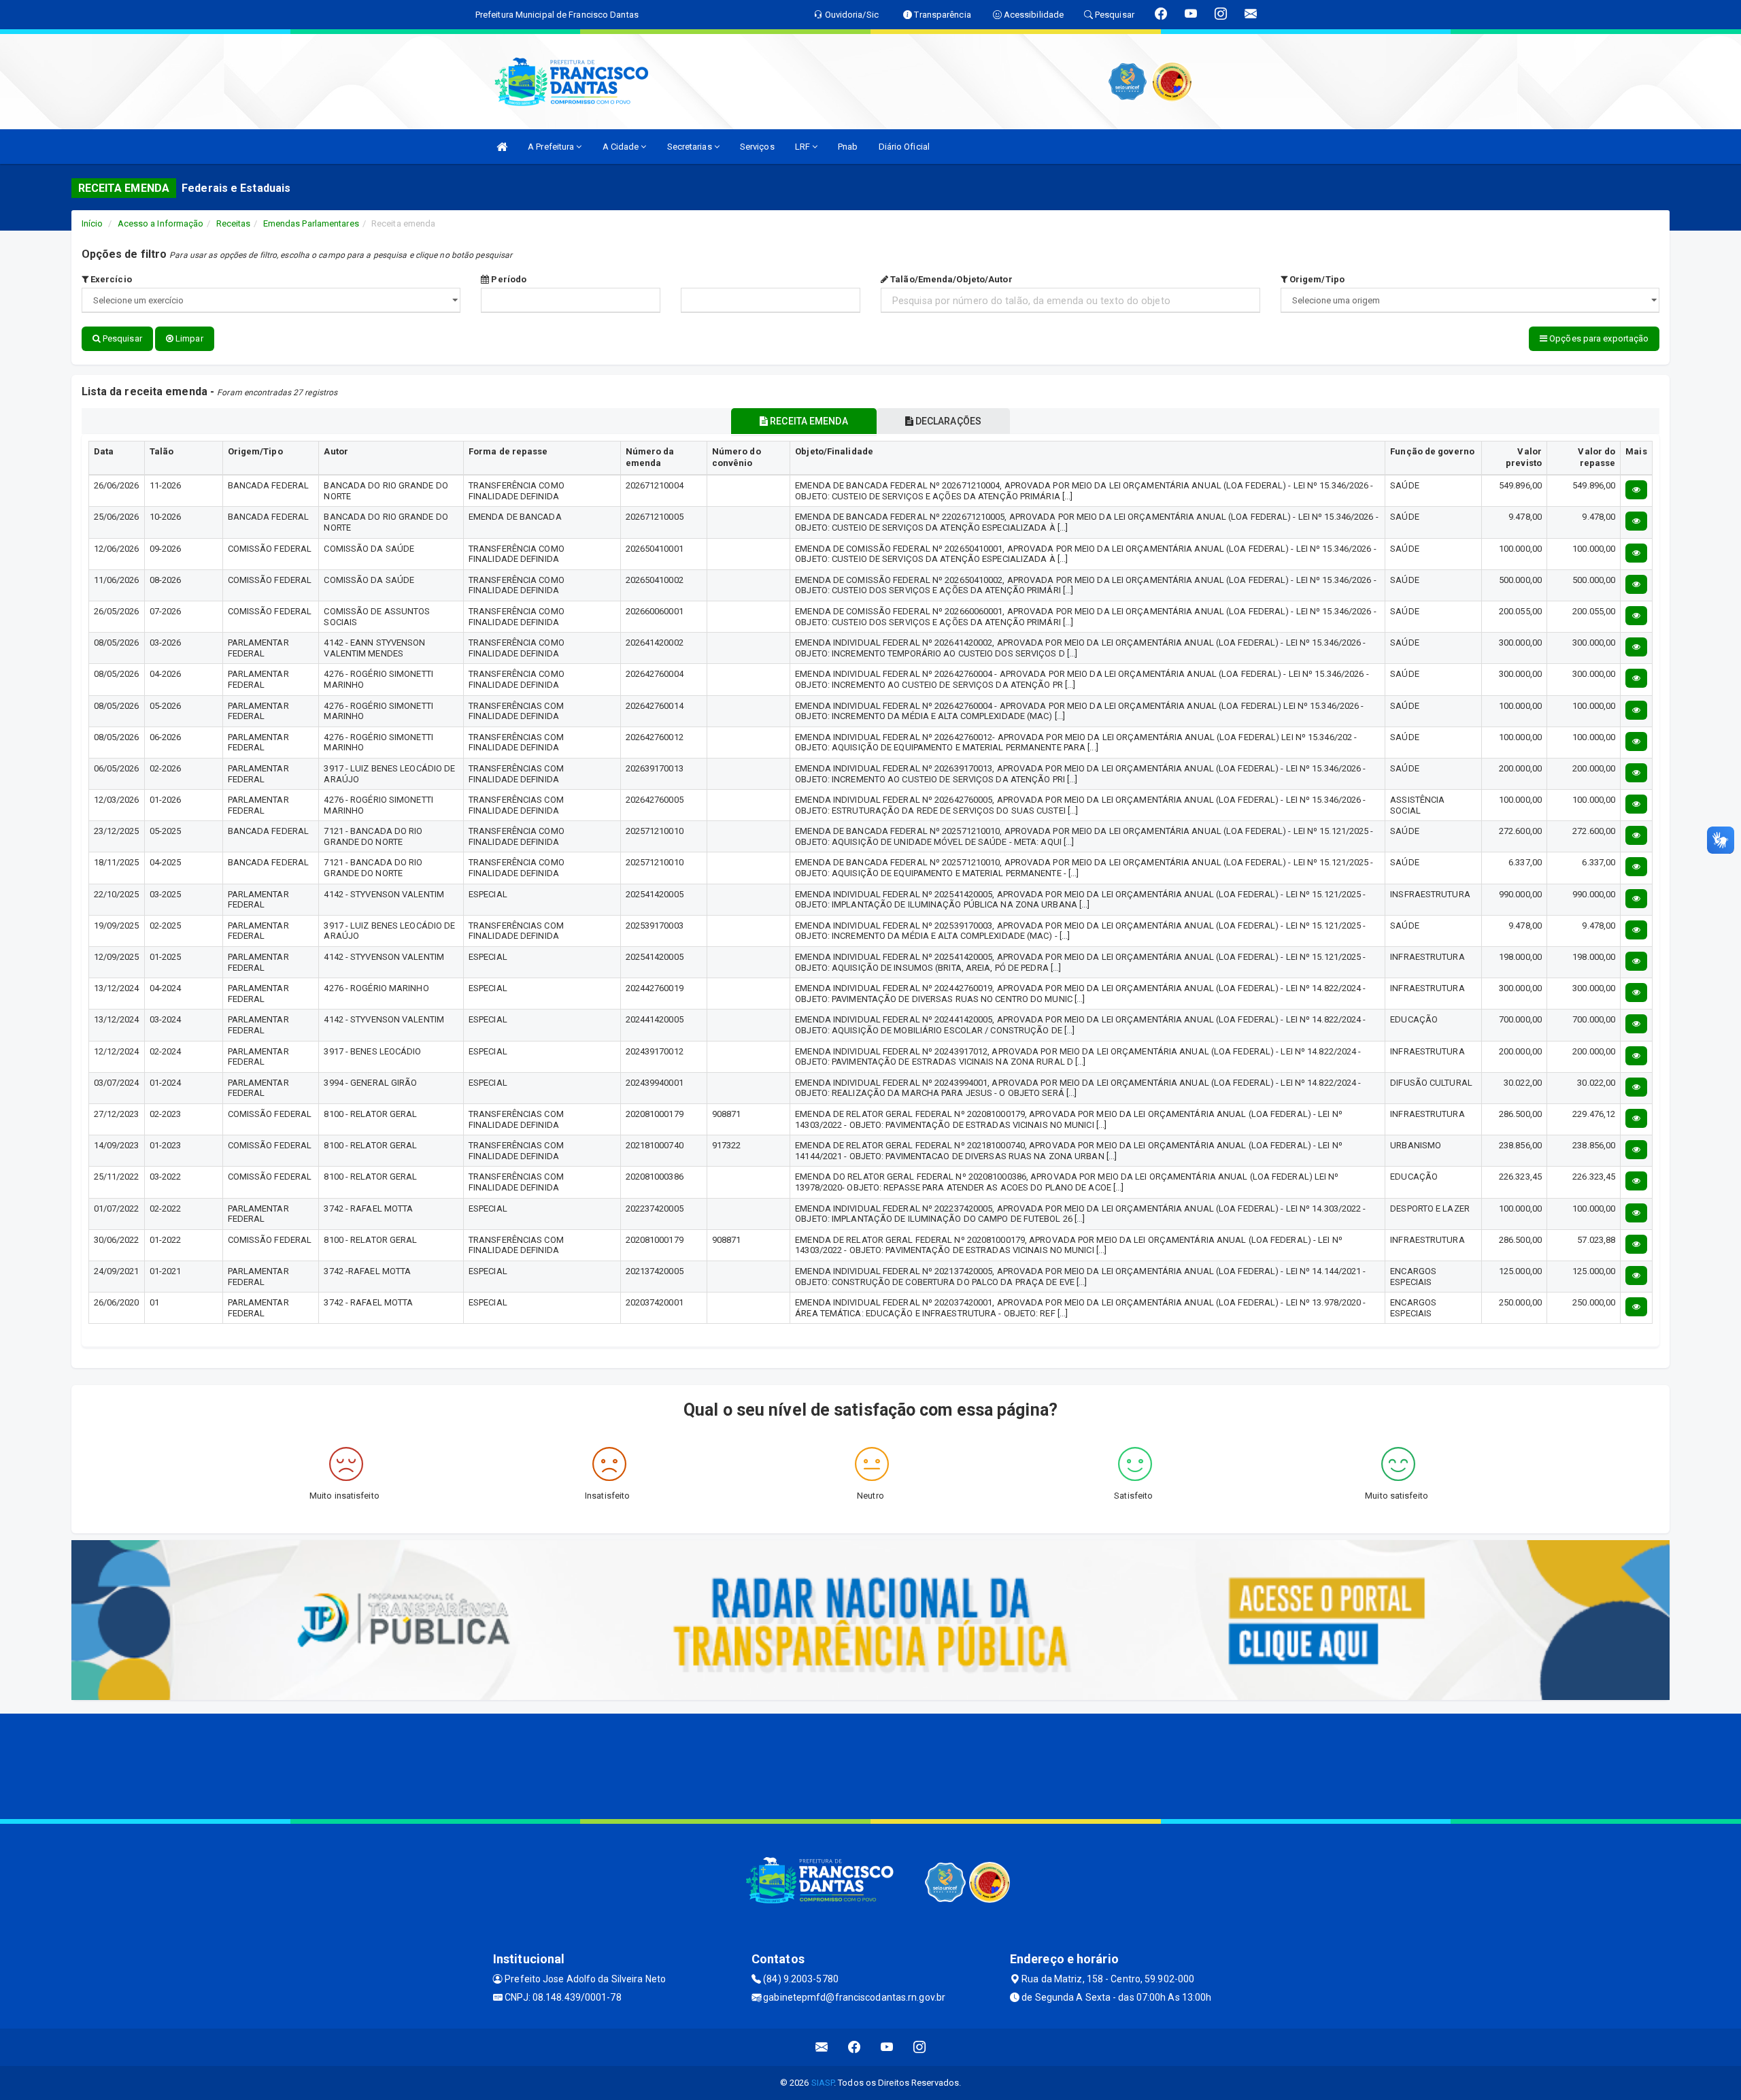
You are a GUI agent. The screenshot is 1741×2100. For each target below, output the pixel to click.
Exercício (110, 279)
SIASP (823, 2083)
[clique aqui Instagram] (920, 2047)
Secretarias (691, 147)
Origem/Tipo (1316, 279)
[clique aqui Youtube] (887, 2047)
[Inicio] (502, 147)
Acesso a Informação (161, 223)
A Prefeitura (552, 147)
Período (508, 279)
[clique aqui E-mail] (822, 2047)
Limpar (188, 338)
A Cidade (622, 147)
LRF (804, 147)
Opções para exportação (1598, 338)
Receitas (234, 223)
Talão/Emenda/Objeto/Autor (950, 279)
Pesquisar (121, 338)
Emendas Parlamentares (311, 223)
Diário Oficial (904, 147)
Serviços (757, 147)
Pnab (848, 147)
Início (92, 223)
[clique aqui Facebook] (855, 2047)
